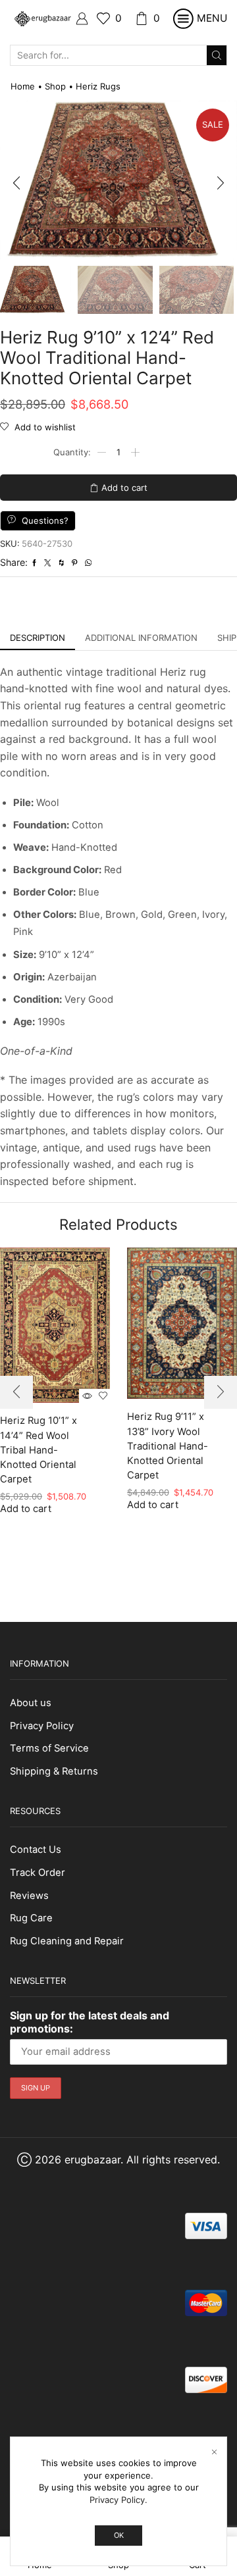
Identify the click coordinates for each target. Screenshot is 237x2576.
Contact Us (36, 1850)
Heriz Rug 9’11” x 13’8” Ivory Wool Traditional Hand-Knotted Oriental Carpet (168, 1446)
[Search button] (217, 55)
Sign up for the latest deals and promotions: (90, 2022)
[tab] (38, 638)
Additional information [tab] (141, 638)
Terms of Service (49, 1748)
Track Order (38, 1873)
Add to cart (124, 488)
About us (31, 1703)
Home (23, 86)
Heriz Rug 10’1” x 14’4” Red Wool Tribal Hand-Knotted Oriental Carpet (39, 1450)
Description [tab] (38, 638)
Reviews (29, 1896)
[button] (16, 184)
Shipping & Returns (54, 1771)
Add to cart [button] (26, 1509)
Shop (55, 86)
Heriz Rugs (98, 86)
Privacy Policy (42, 1726)
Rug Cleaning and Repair (67, 1941)
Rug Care (31, 1918)
